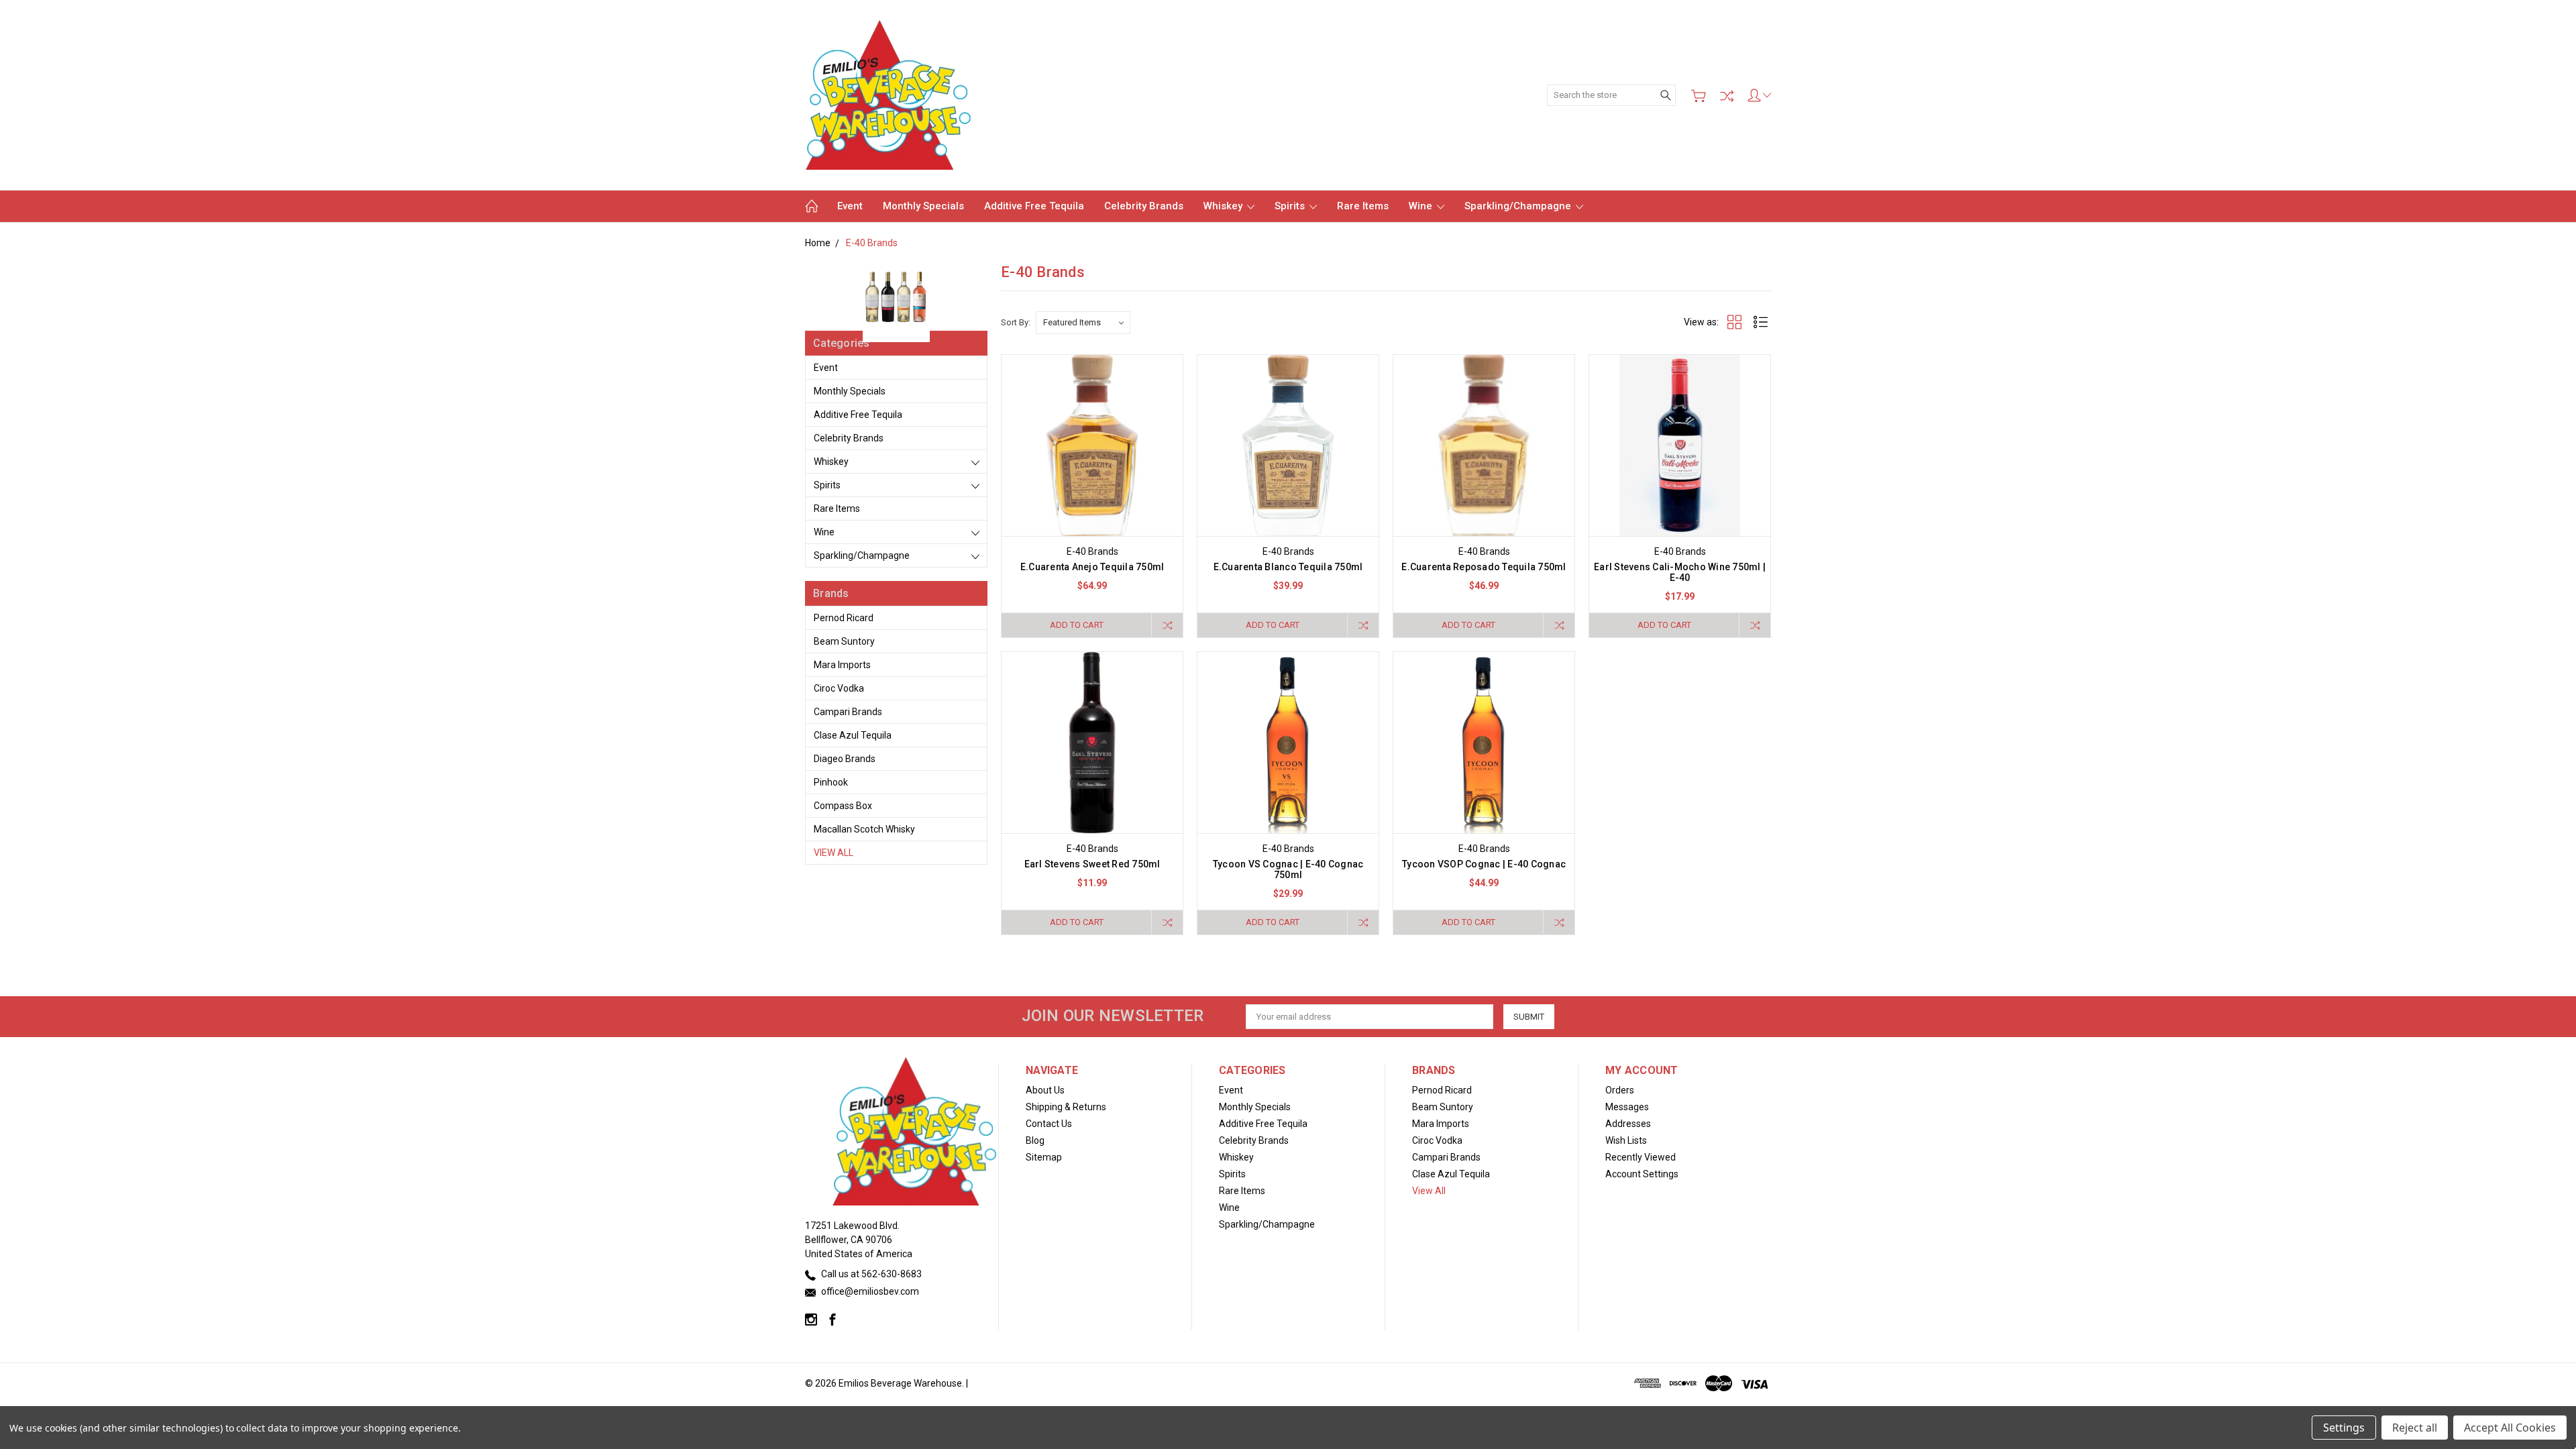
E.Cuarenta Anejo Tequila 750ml (1092, 567)
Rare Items (1363, 206)
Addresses (1628, 1124)
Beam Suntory (844, 641)
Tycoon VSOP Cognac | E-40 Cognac (1484, 864)
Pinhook (831, 782)
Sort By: (1016, 322)
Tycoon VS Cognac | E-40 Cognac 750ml (1288, 869)
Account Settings (1642, 1174)
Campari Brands (848, 712)
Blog (1035, 1140)
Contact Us (1049, 1124)
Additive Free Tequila (1034, 206)
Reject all (2415, 1428)
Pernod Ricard (844, 618)
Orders (1620, 1090)
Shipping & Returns (1066, 1107)
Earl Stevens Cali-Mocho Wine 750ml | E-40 (1680, 572)
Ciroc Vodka (839, 688)
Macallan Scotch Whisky (864, 829)
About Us (1045, 1090)
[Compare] (1727, 96)
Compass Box (843, 806)
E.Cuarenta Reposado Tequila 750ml (1484, 567)
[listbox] (1083, 323)
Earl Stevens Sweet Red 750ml (1092, 864)
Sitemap (1044, 1157)
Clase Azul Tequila (853, 735)
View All (834, 853)
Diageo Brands (845, 759)
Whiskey (1224, 206)
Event (850, 206)
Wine (1422, 206)
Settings (2344, 1428)
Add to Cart (1077, 625)
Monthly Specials (923, 206)
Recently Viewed (1641, 1157)
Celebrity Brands (1144, 206)
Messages (1627, 1107)
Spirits (1291, 206)
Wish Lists (1626, 1140)
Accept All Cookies (2510, 1428)
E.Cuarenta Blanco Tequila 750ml (1288, 567)
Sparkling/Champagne (1519, 206)
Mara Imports (842, 665)
